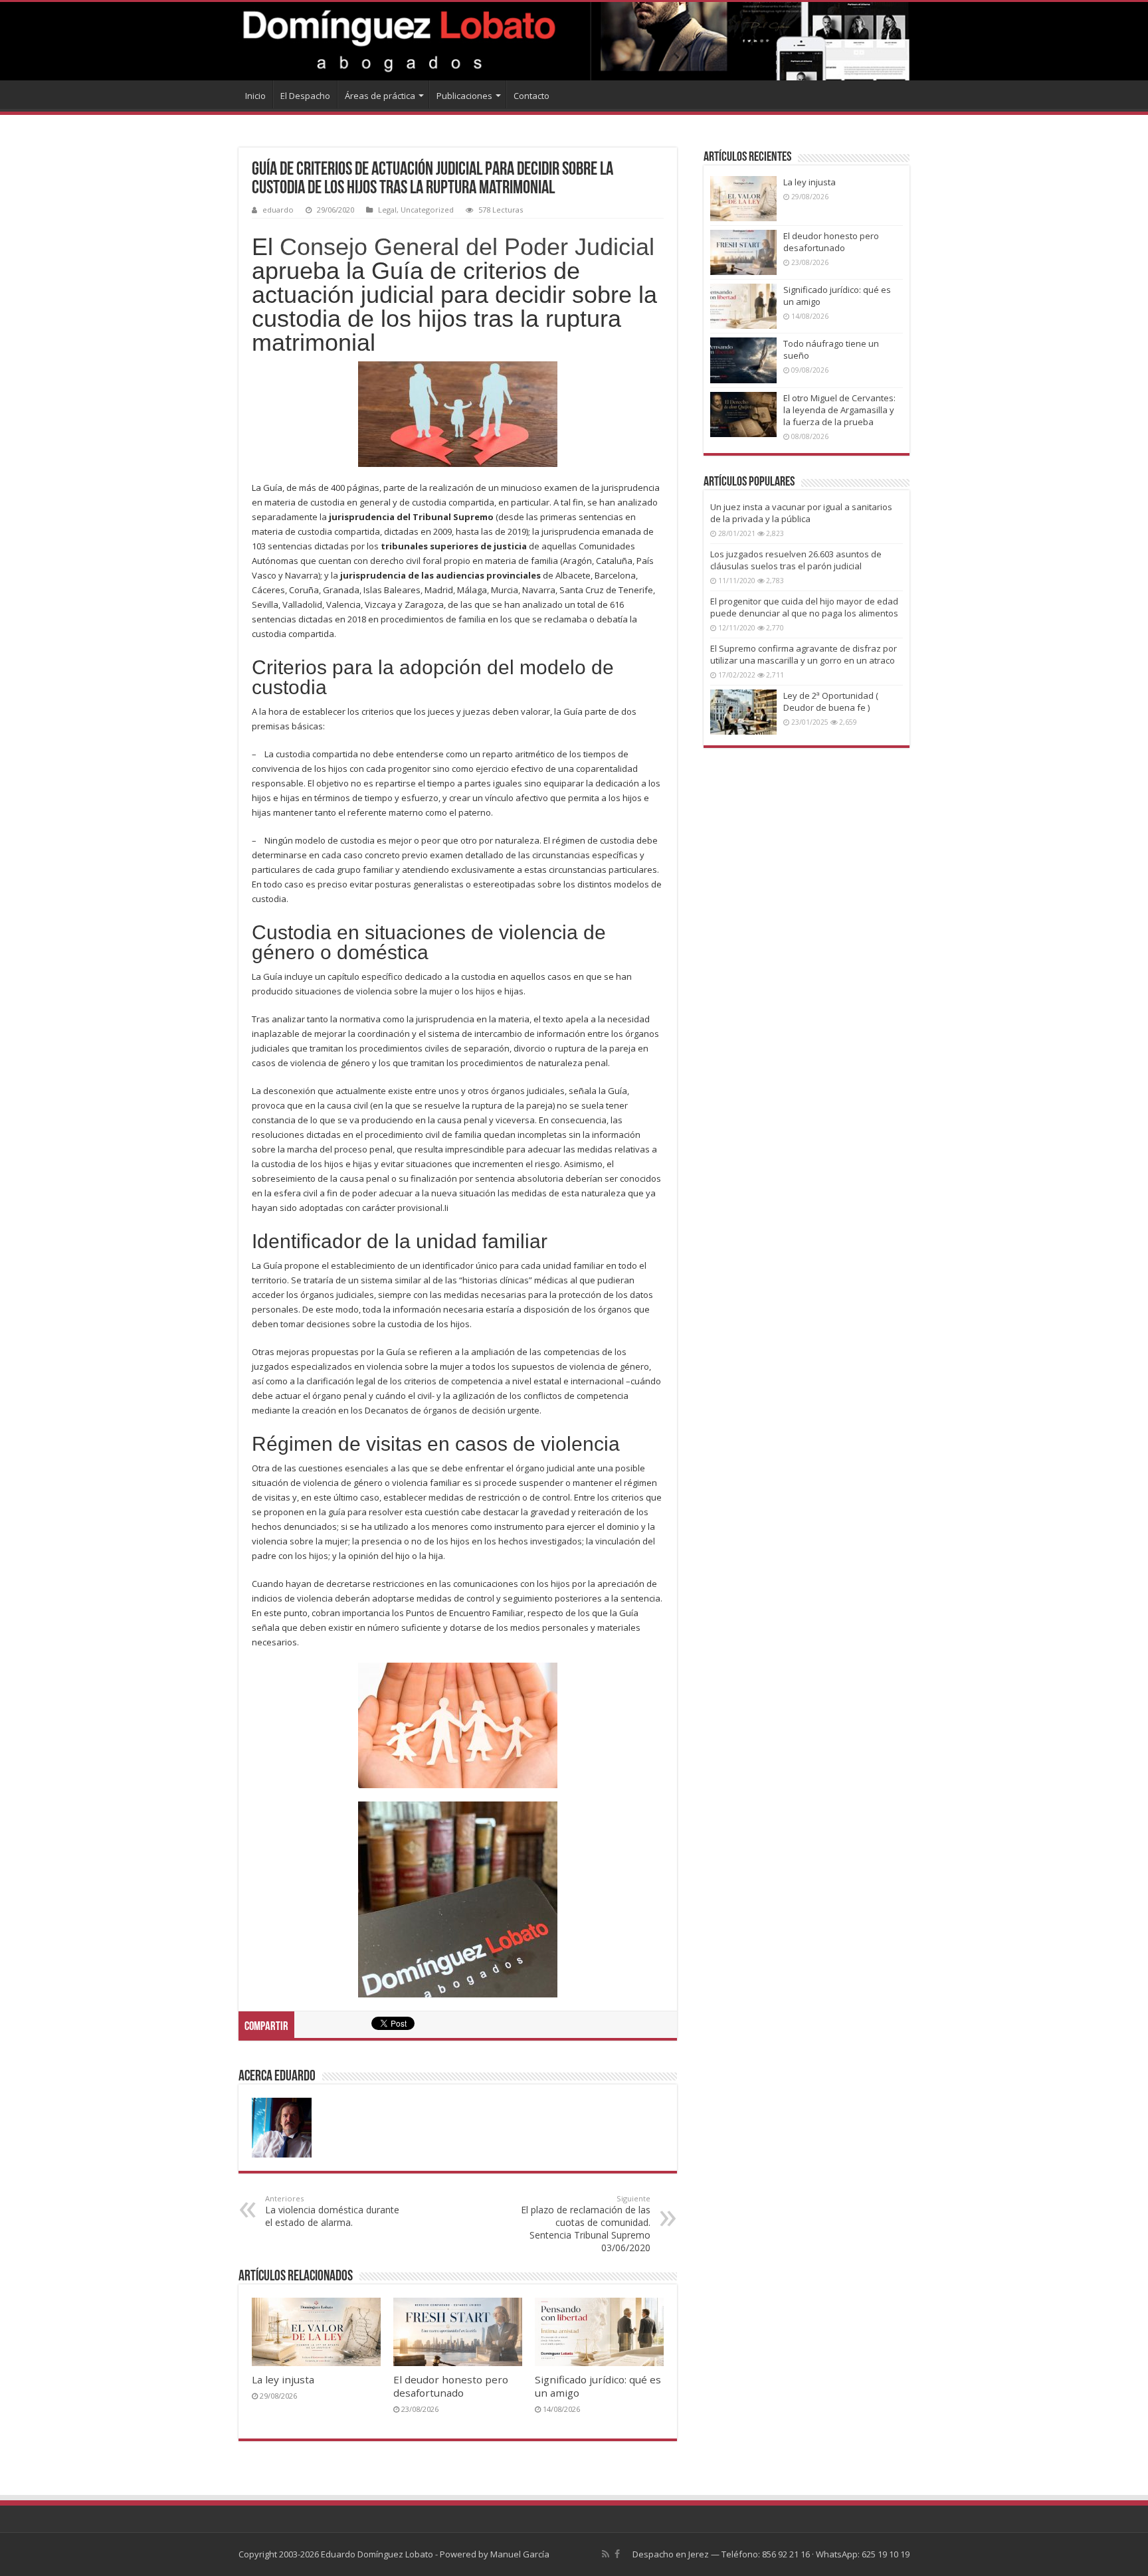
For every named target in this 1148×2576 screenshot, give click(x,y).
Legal (387, 210)
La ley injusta (283, 2379)
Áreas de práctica (380, 96)
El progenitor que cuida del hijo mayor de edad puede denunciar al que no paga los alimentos (804, 607)
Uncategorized (427, 210)
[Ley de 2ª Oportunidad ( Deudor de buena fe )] (743, 712)
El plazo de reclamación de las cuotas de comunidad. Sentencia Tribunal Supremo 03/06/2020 (586, 2224)
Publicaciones (464, 96)
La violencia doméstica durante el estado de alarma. (332, 2211)
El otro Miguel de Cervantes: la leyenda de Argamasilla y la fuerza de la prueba (839, 410)
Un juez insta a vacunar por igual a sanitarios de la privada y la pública (801, 513)
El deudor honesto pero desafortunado (451, 2386)
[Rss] (606, 2554)
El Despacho (305, 96)
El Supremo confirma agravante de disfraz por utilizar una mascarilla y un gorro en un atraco (804, 654)
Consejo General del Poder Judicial (467, 247)
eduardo (278, 210)
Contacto (531, 96)
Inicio (255, 96)
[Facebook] (617, 2554)
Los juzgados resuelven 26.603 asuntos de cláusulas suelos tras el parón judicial (796, 560)
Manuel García (520, 2554)
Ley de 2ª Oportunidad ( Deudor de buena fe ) (831, 701)
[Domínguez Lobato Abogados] (574, 41)
